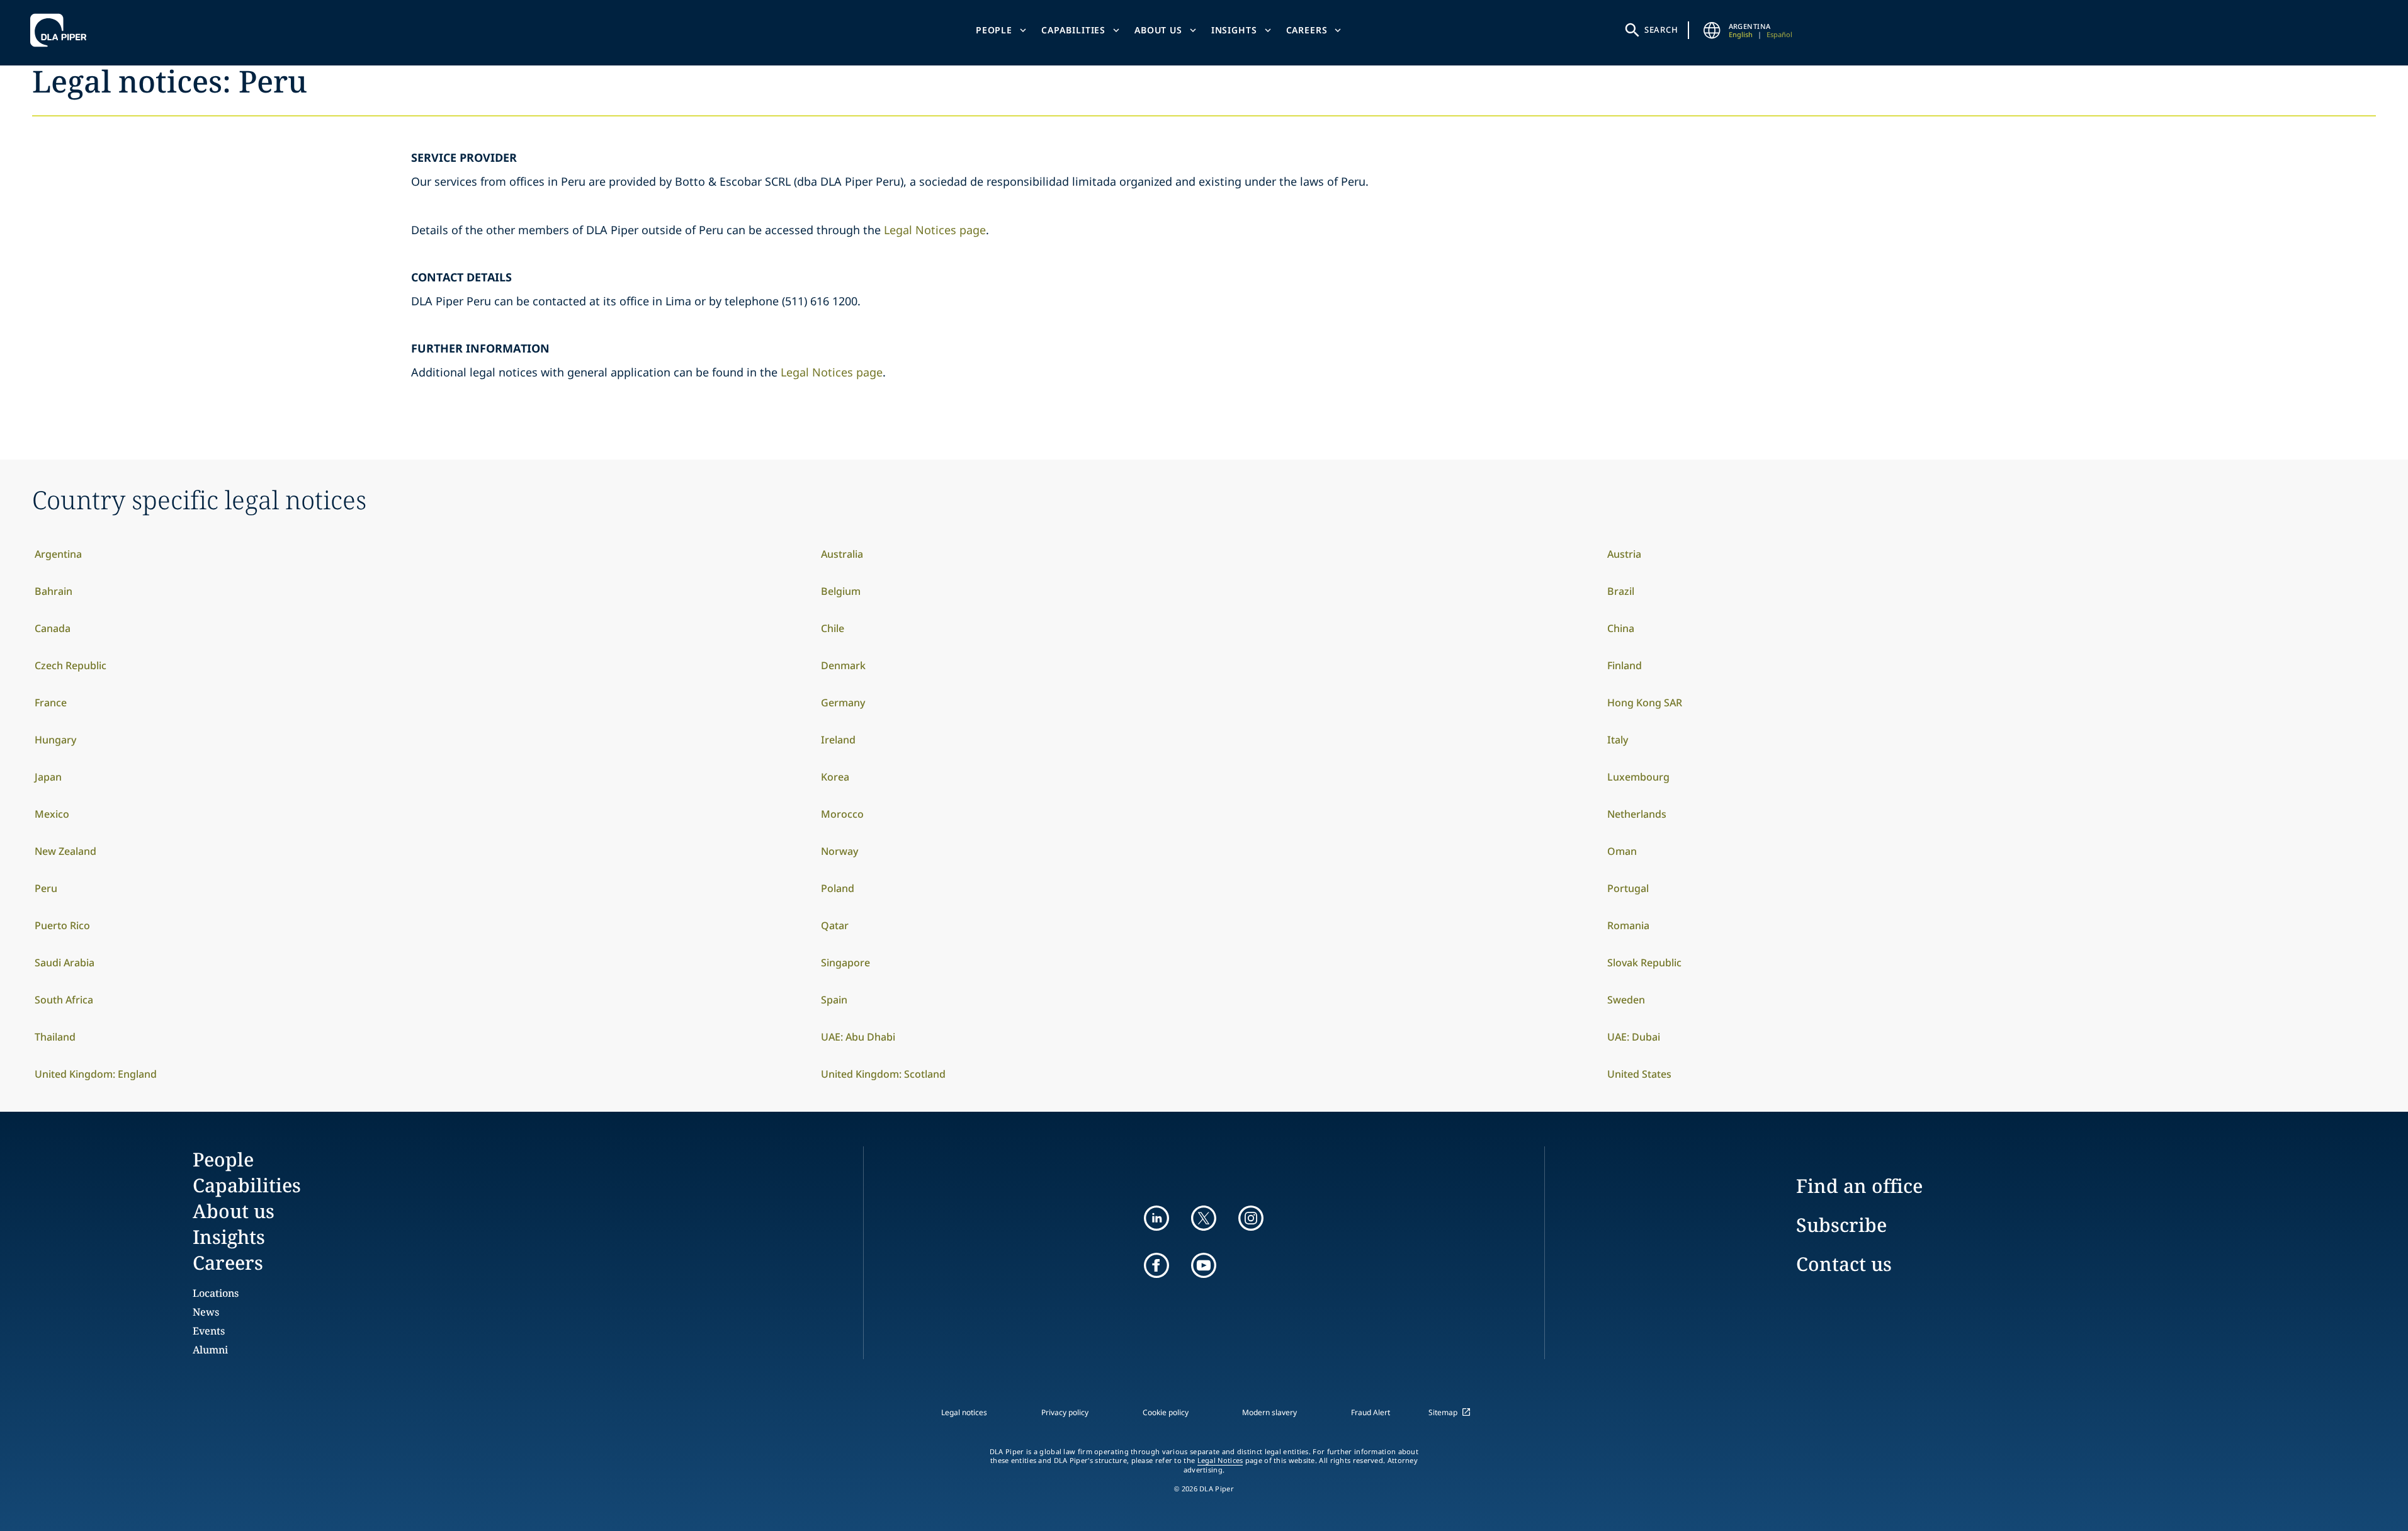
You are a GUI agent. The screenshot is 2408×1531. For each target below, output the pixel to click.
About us (1158, 30)
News (206, 1312)
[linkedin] (1156, 1218)
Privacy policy (1065, 1412)
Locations (216, 1293)
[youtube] (1204, 1265)
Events (209, 1331)
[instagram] (1251, 1218)
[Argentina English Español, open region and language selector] (1712, 30)
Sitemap (1443, 1412)
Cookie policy (1166, 1412)
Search (1661, 30)
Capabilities (1073, 30)
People (994, 30)
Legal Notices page (935, 230)
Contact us (1844, 1264)
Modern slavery (1269, 1412)
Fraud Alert (1371, 1412)
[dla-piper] (62, 30)
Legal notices (964, 1412)
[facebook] (1156, 1265)
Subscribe (1841, 1225)
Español (1779, 34)
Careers (1307, 30)
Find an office (1859, 1186)
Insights (1234, 30)
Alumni (210, 1350)
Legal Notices (1220, 1460)
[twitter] (1204, 1218)
